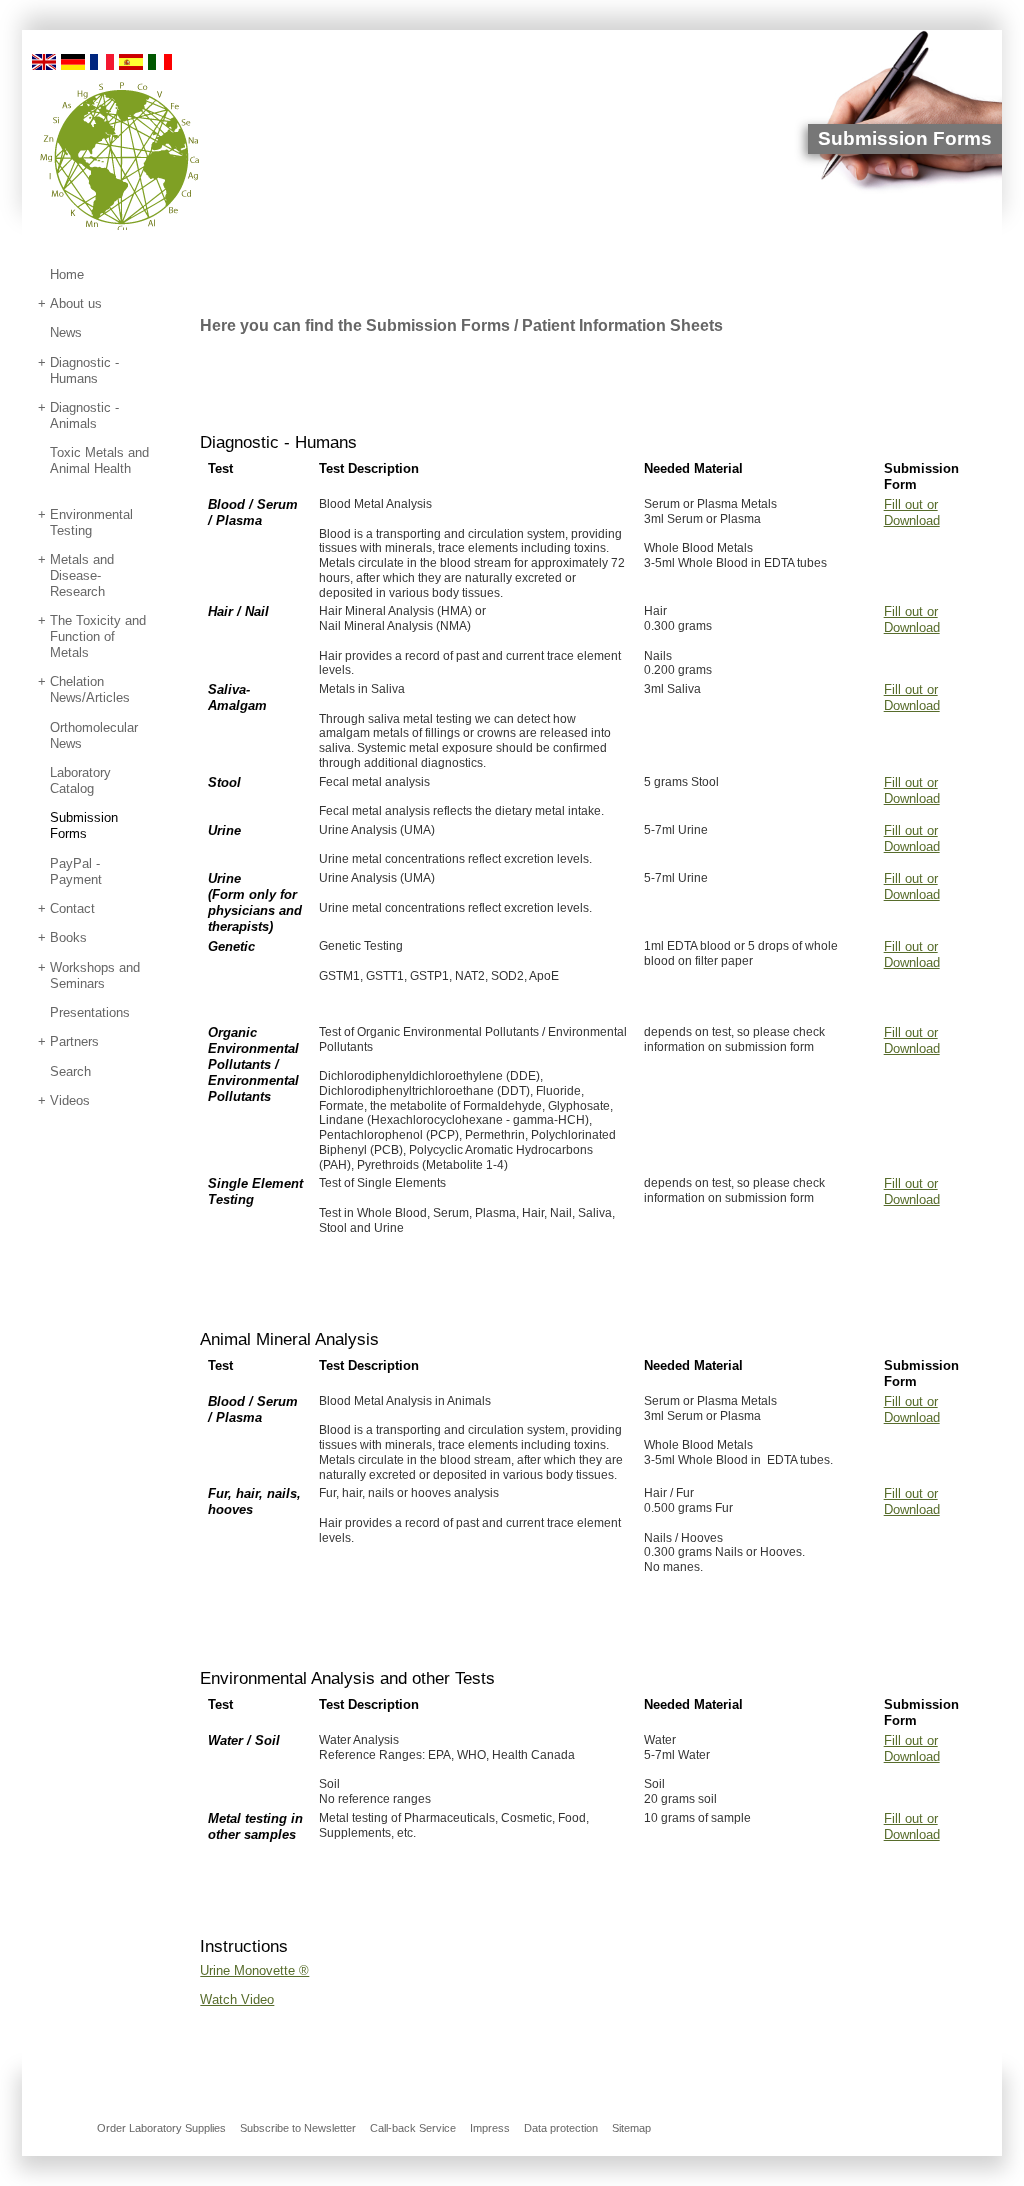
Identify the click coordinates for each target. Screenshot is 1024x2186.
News (66, 332)
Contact (72, 908)
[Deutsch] (73, 60)
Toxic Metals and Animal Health (99, 460)
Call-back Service (413, 2128)
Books (68, 937)
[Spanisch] (131, 60)
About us (76, 303)
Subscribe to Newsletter (298, 2128)
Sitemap (631, 2128)
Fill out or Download (912, 512)
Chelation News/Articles (90, 689)
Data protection (561, 2128)
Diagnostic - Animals (84, 415)
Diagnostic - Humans (84, 370)
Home (67, 274)
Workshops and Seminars (95, 975)
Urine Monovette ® (254, 1970)
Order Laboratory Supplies (161, 2128)
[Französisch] (102, 60)
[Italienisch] (160, 60)
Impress (490, 2128)
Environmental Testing (91, 522)
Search (70, 1071)
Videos (70, 1100)
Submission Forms (84, 825)
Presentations (90, 1012)
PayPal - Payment (76, 871)
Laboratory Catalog (80, 780)
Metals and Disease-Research (82, 575)
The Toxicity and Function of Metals (98, 636)
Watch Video (237, 1999)
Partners (74, 1041)
